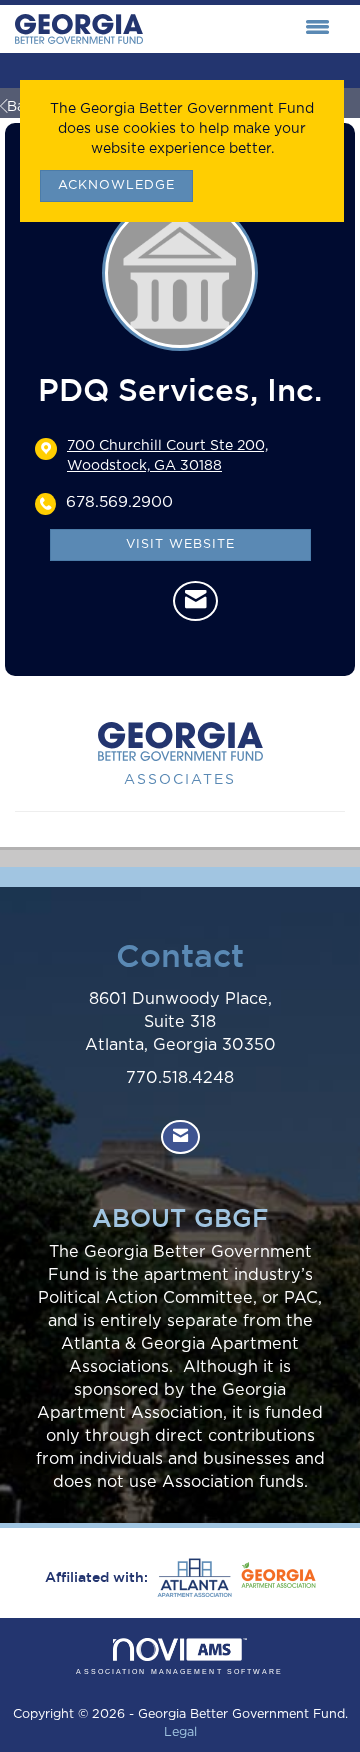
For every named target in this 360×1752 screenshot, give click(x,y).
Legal (180, 1732)
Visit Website (180, 544)
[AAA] (192, 1578)
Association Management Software (179, 1671)
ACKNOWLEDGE (116, 185)
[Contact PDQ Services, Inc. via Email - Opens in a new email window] (195, 601)
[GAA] (276, 1578)
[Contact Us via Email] (180, 1137)
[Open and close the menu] (241, 29)
